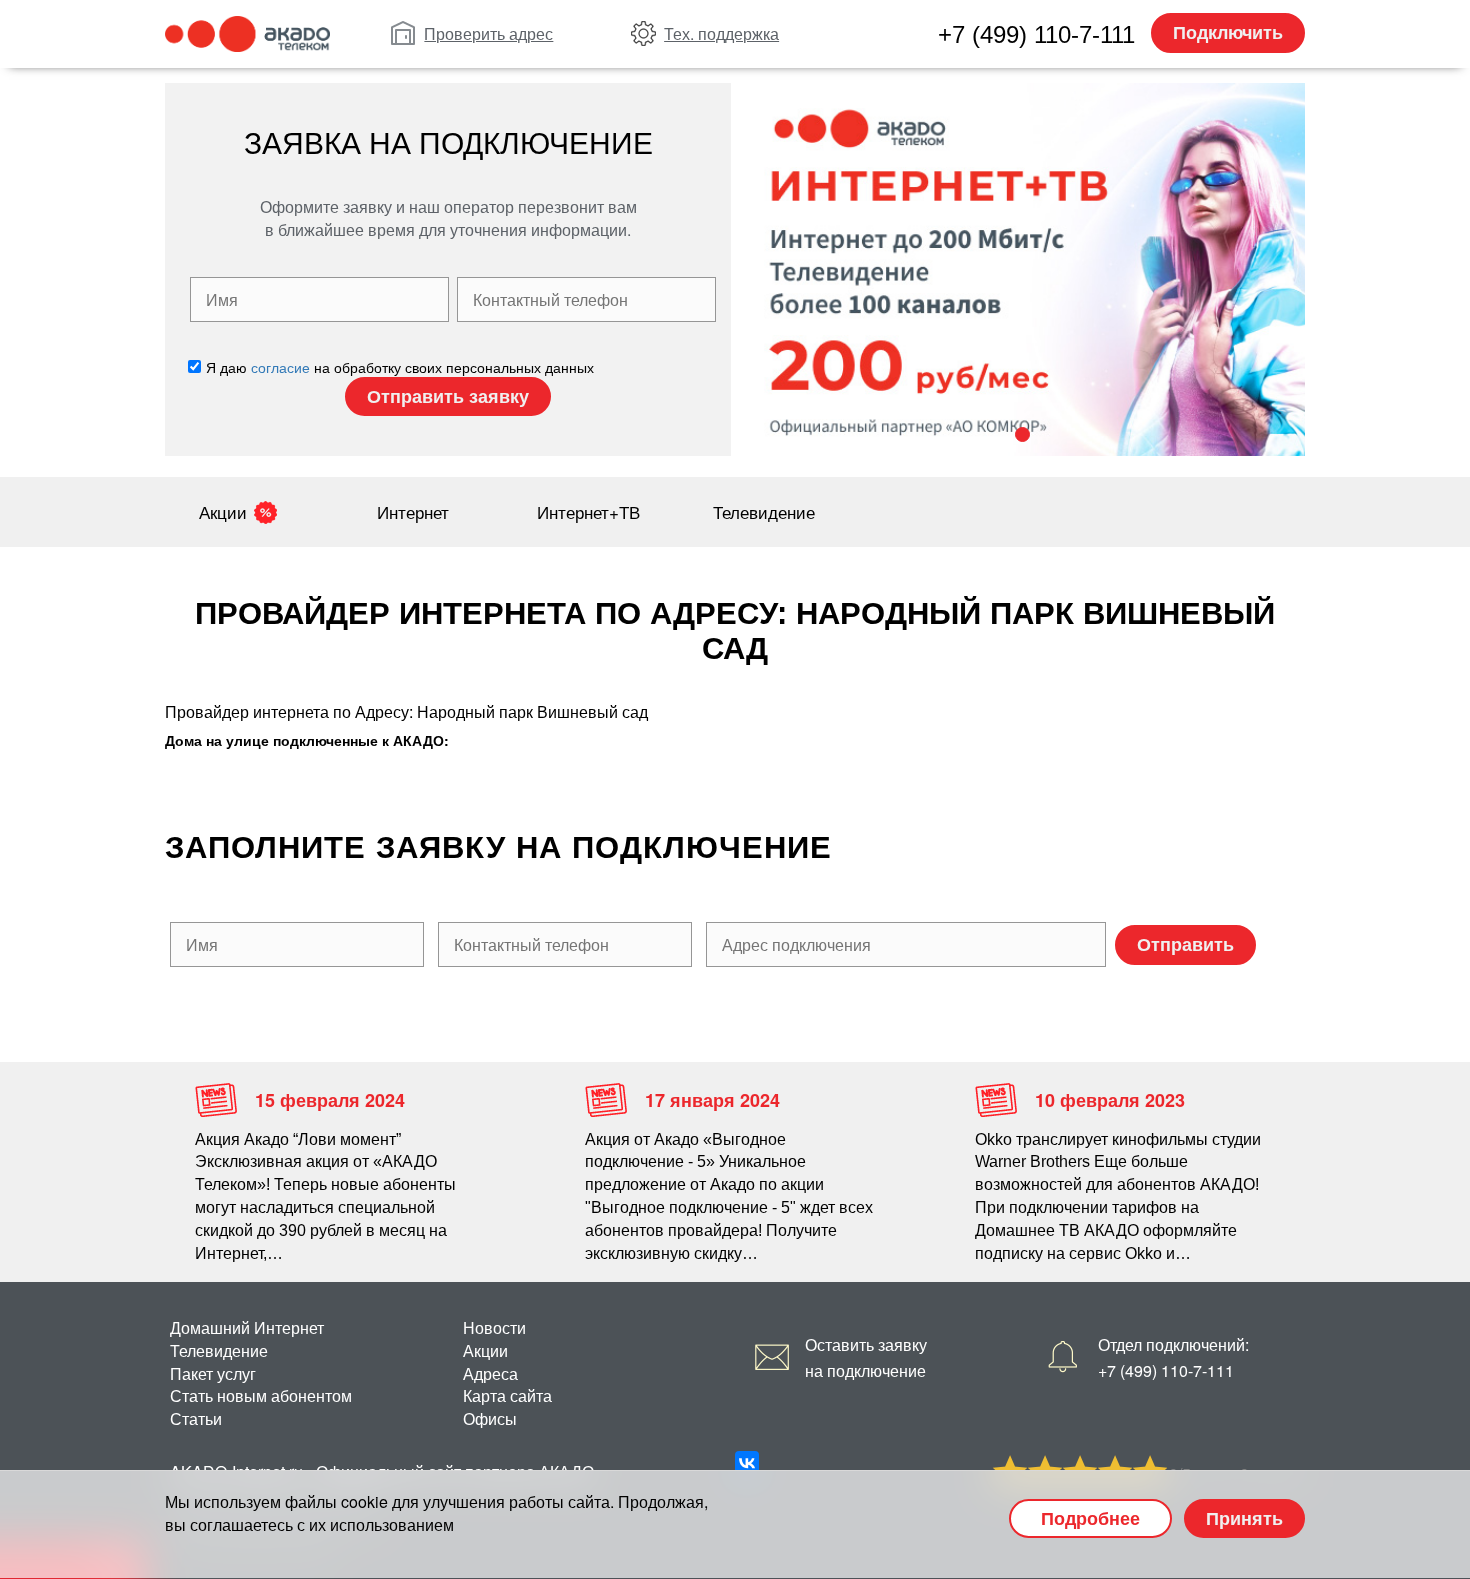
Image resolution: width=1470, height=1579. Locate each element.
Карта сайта (507, 1395)
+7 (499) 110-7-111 (1036, 34)
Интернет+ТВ (588, 511)
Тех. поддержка (721, 33)
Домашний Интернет (247, 1327)
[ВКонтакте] (747, 1463)
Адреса (490, 1373)
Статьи (196, 1418)
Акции (223, 511)
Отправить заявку (448, 396)
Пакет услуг (213, 1373)
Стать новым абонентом (261, 1395)
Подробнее (1090, 1518)
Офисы (490, 1418)
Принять (1244, 1518)
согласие (280, 367)
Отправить (1185, 944)
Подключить (1228, 32)
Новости (494, 1327)
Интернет (413, 511)
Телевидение (764, 511)
